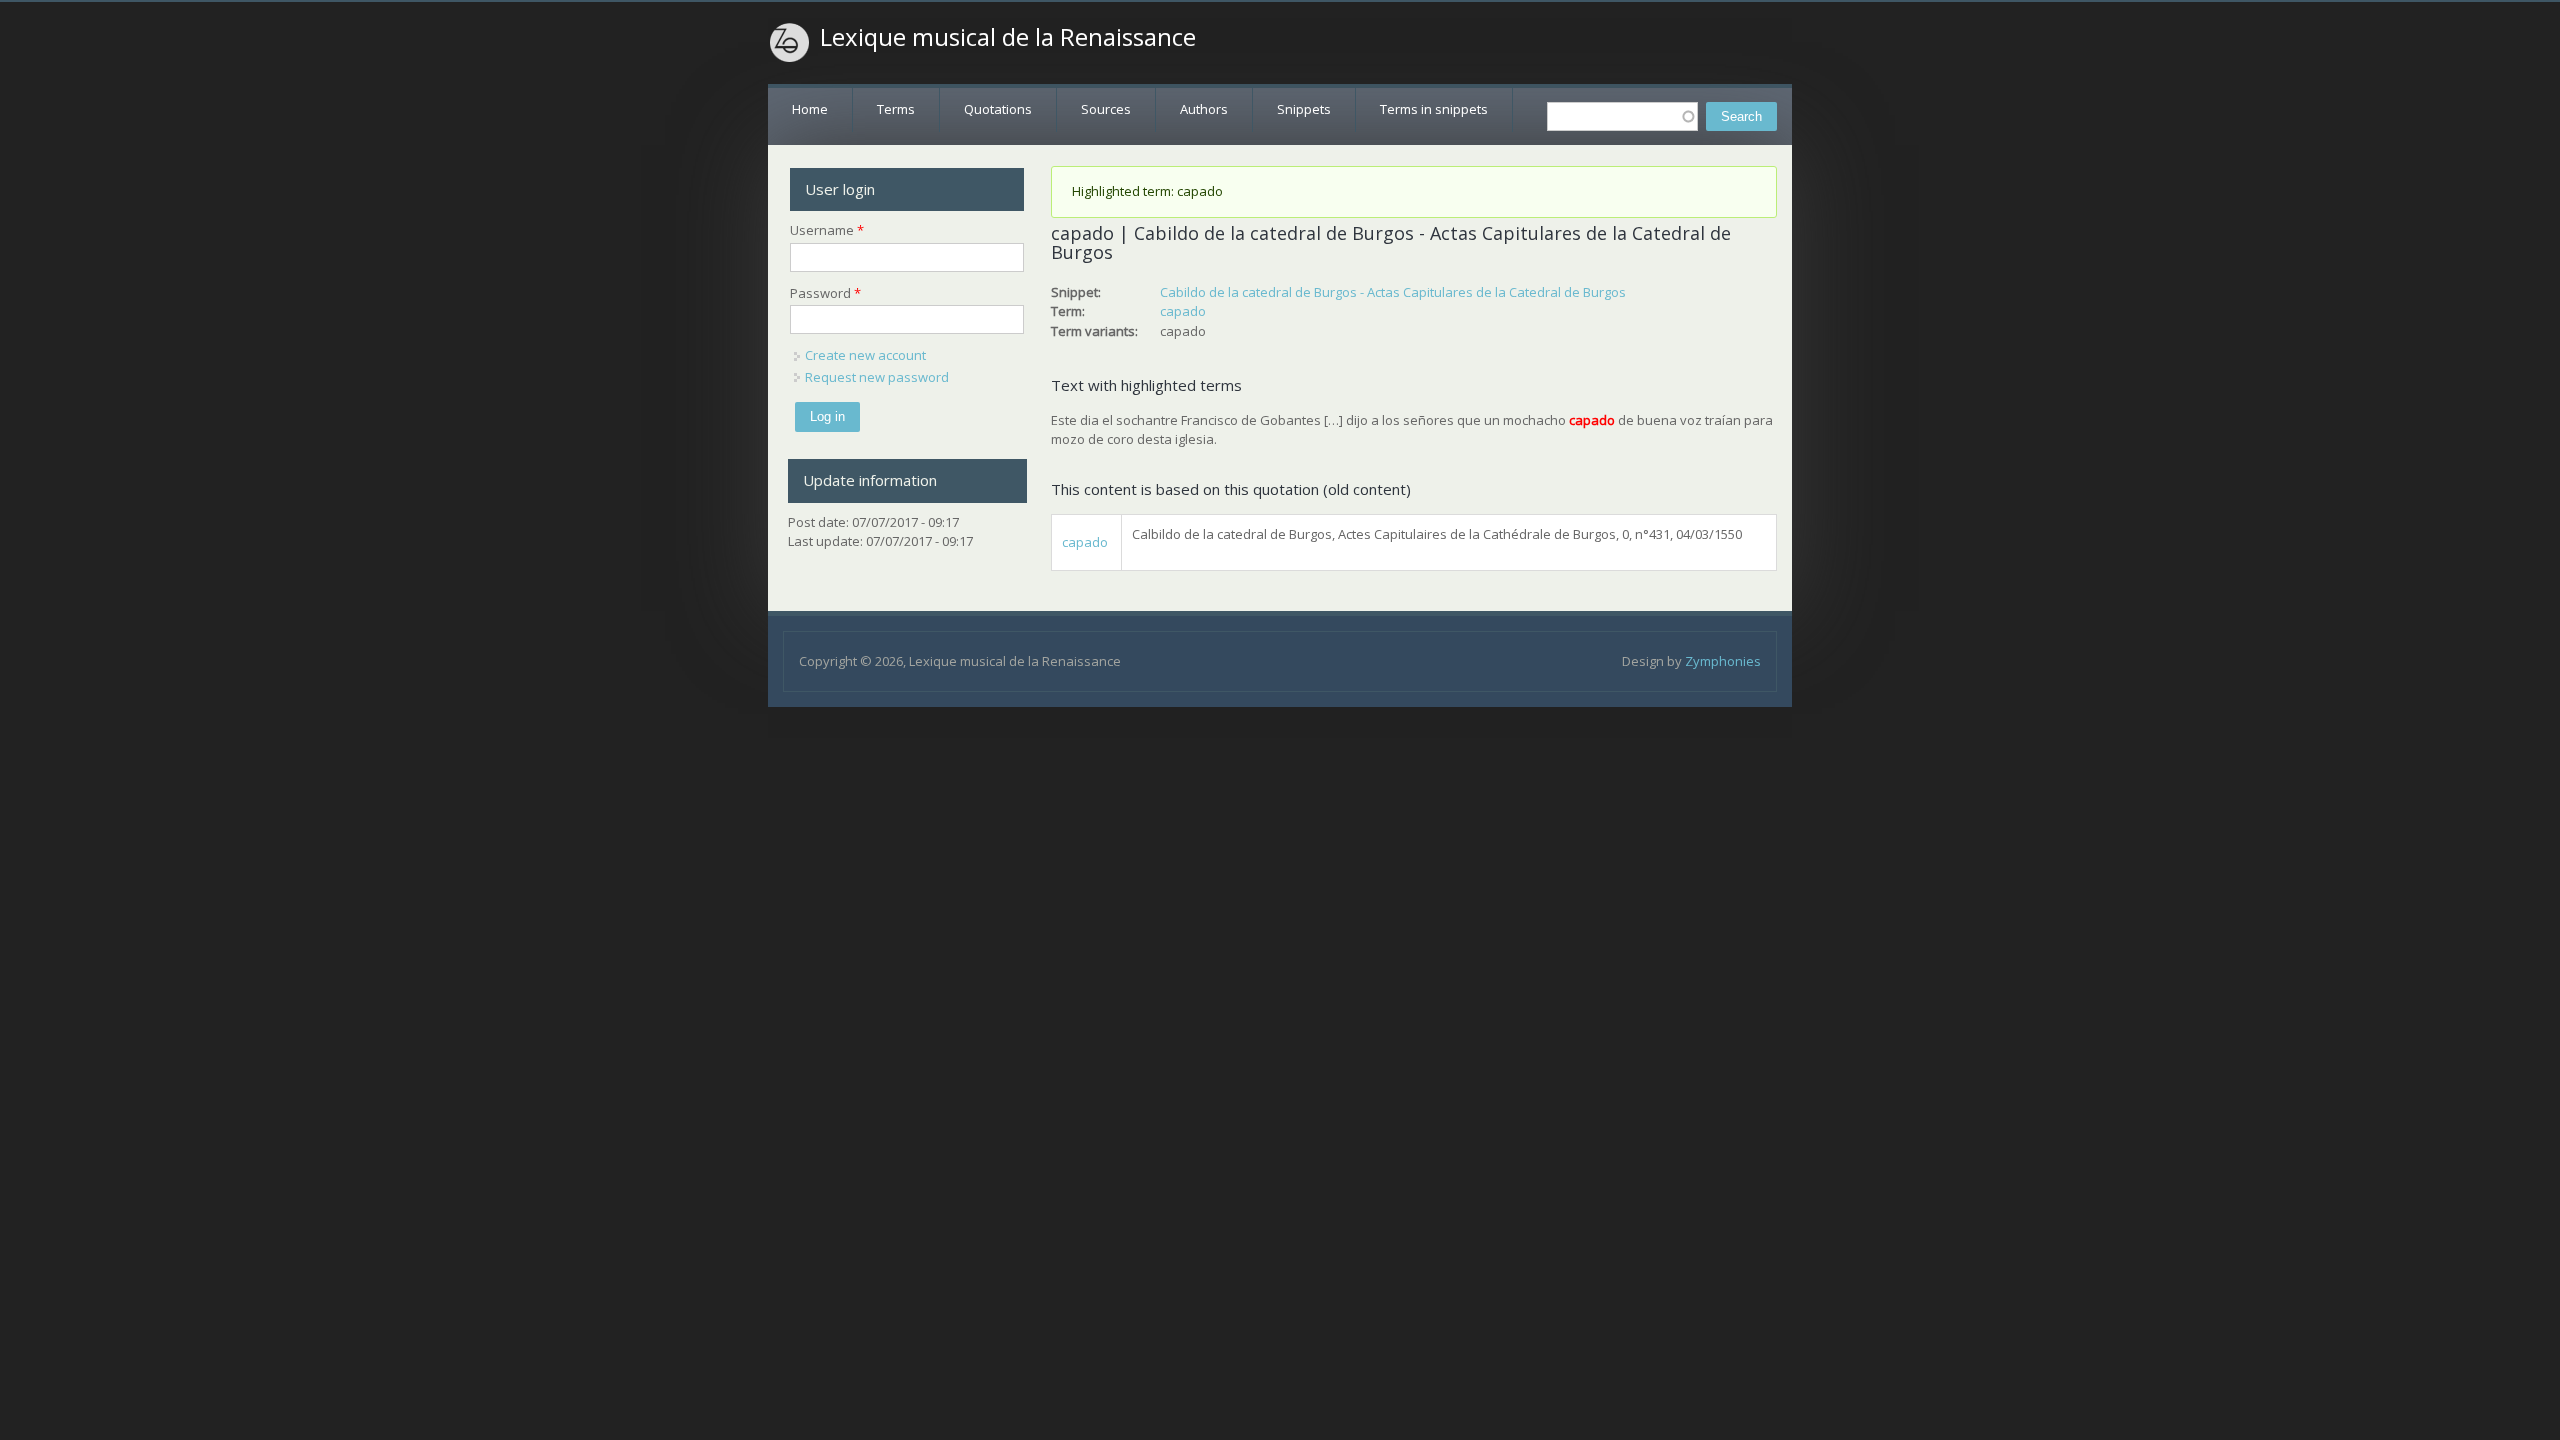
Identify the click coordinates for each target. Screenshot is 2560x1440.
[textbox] (1622, 116)
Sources (1106, 109)
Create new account (865, 355)
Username (827, 230)
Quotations (998, 109)
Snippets (1304, 109)
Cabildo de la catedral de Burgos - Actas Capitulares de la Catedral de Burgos (1393, 292)
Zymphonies (1723, 661)
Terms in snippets (1434, 109)
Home (810, 109)
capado (1183, 311)
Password (825, 293)
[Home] (790, 43)
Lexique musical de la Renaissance (1008, 37)
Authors (1204, 109)
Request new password (877, 377)
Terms (896, 109)
